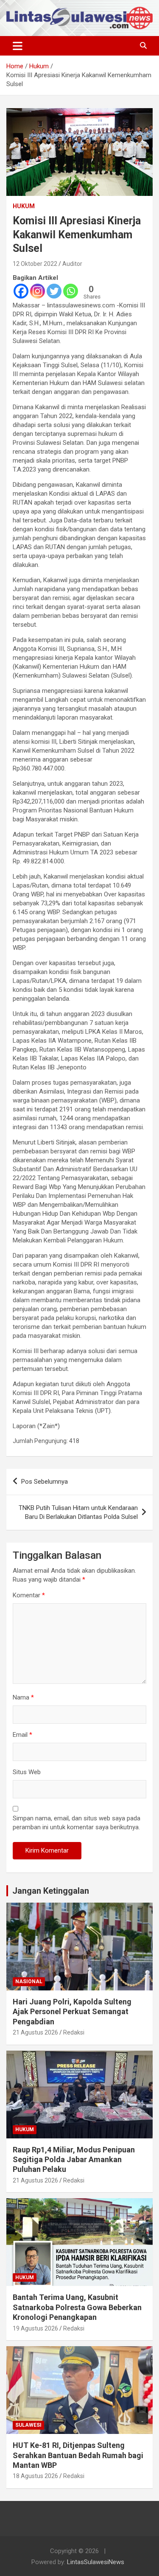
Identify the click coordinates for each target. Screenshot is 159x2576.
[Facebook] (21, 291)
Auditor (72, 264)
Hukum (24, 206)
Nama (23, 1697)
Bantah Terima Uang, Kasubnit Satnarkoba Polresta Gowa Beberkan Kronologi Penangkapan (77, 2307)
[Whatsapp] (71, 291)
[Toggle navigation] (18, 46)
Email (22, 1735)
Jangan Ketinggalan (51, 1891)
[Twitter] (54, 291)
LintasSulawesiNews (96, 2562)
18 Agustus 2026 (35, 2476)
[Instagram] (38, 291)
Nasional (29, 1982)
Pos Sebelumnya (45, 1482)
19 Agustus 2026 (35, 2328)
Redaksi (74, 2032)
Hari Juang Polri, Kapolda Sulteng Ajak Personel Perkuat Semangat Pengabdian (72, 2012)
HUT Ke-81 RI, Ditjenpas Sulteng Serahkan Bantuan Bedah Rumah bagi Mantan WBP (78, 2455)
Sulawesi (28, 2425)
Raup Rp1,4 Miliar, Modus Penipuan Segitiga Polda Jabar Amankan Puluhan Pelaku (74, 2160)
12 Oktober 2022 (35, 264)
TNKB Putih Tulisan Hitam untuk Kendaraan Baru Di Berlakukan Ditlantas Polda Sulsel (78, 1512)
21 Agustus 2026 (35, 2032)
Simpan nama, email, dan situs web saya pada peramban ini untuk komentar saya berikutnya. (77, 1823)
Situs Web (27, 1772)
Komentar (29, 1595)
